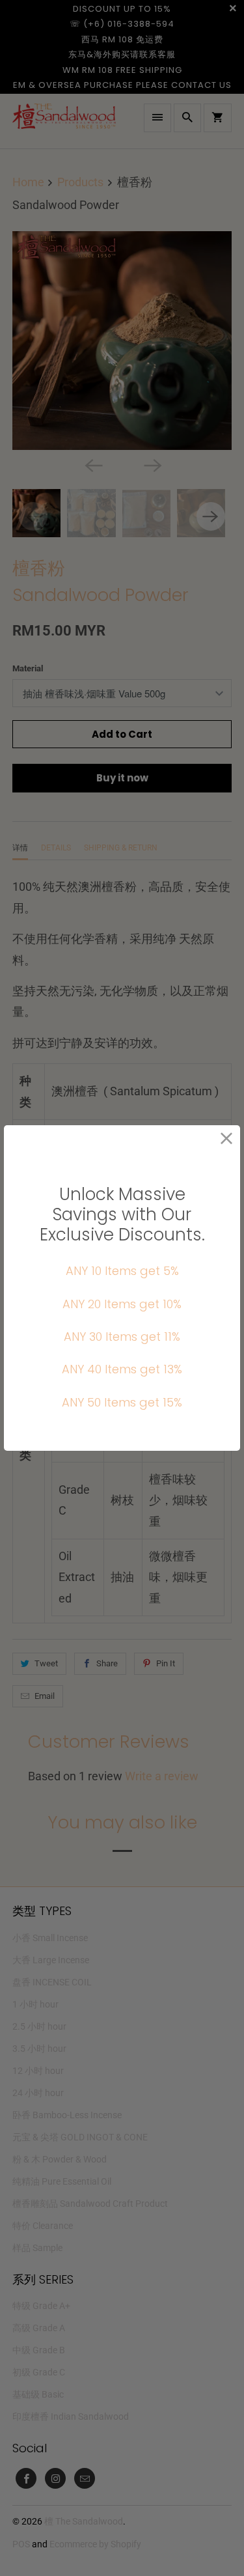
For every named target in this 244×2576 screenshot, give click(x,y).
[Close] (227, 1139)
